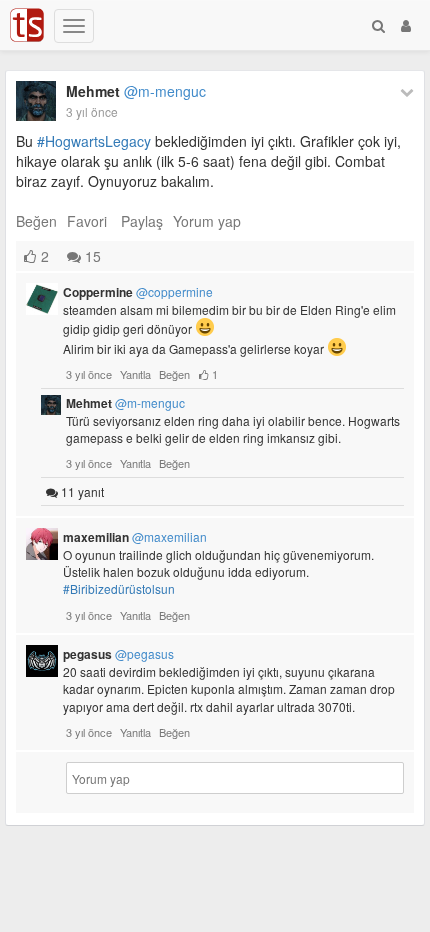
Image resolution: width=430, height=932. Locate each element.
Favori (87, 221)
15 (91, 256)
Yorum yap (207, 221)
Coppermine (138, 292)
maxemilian (135, 537)
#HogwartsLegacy (94, 141)
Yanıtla (135, 374)
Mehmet (136, 91)
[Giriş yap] (406, 25)
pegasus (118, 654)
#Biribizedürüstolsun (119, 588)
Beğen (36, 221)
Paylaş (142, 221)
